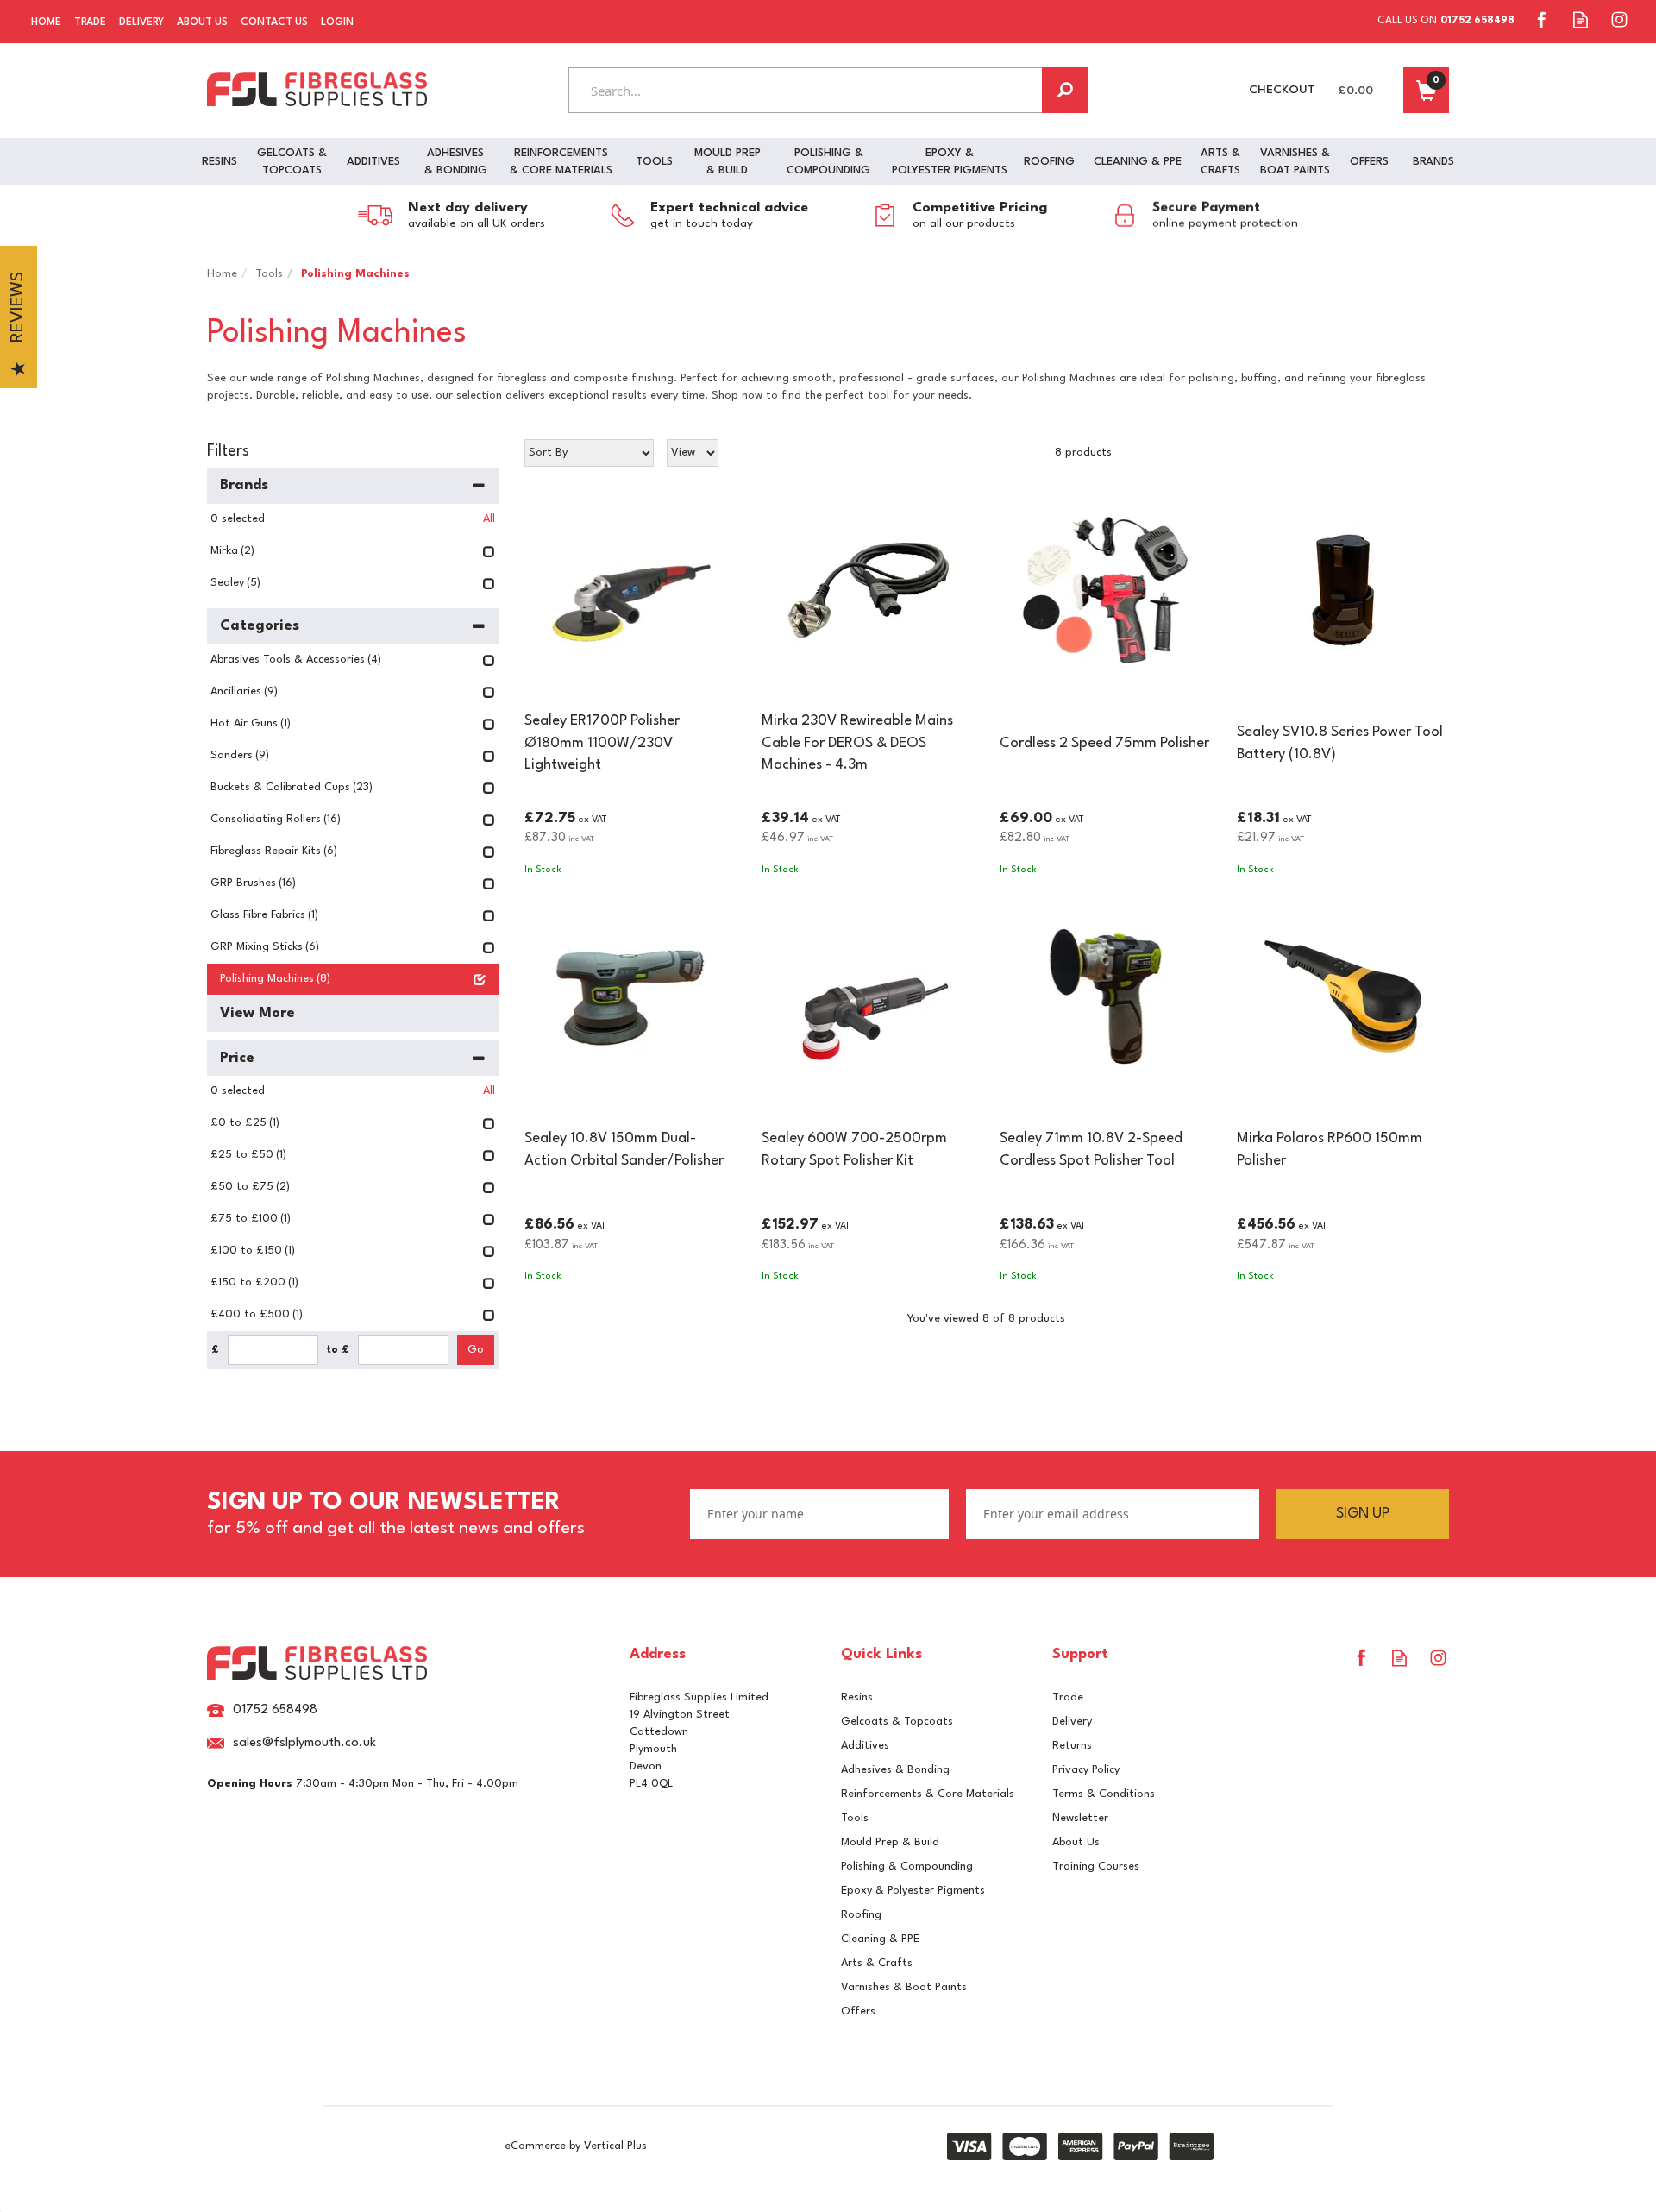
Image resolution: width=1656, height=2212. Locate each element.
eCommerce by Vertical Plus (576, 2146)
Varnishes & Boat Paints (904, 1987)
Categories (260, 626)
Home (46, 22)
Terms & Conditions (1104, 1794)
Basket (1426, 90)
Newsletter (1080, 1818)
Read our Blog (1581, 19)
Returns (1072, 1746)
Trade (1068, 1697)
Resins (857, 1697)
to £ (338, 1350)
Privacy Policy (1086, 1770)
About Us (1076, 1842)
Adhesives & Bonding (895, 1770)
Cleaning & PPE (880, 1939)
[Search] (1065, 90)
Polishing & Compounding (907, 1866)
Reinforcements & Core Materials (928, 1794)
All (489, 519)
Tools (855, 1818)
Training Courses (1096, 1866)
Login (337, 22)
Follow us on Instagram (1619, 19)
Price (237, 1058)
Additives (865, 1746)
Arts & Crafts (877, 1963)
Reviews (18, 308)
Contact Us (274, 22)
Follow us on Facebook (1542, 19)
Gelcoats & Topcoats (897, 1722)
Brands (244, 485)
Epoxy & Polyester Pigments (913, 1891)
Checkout (1282, 90)
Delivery (1072, 1722)
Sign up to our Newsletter (396, 1514)
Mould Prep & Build (890, 1842)
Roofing (861, 1915)
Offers (858, 2011)
